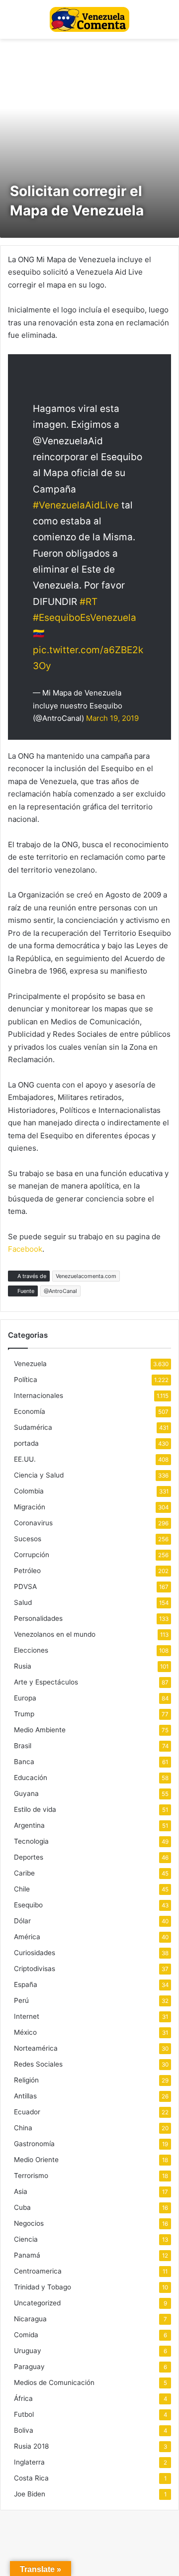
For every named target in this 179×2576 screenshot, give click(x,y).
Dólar (22, 1921)
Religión (26, 2080)
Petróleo (27, 1571)
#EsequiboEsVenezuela (85, 618)
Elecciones (31, 1650)
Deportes (29, 1857)
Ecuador (27, 2112)
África (23, 2398)
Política (26, 1380)
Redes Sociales (38, 2064)
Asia (21, 2191)
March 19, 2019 (112, 718)
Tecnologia (31, 1841)
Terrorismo (31, 2176)
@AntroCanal (60, 1291)
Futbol (24, 2414)
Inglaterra (29, 2462)
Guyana (26, 1793)
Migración (30, 1507)
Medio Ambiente (40, 1730)
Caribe (24, 1873)
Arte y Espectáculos (46, 1682)
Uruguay (28, 2351)
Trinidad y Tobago (43, 2287)
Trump (24, 1714)
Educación (31, 1778)
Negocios (29, 2223)
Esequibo (28, 1905)
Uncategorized (37, 2303)
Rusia (23, 1666)
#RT (89, 602)
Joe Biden (30, 2494)
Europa (25, 1698)
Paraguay (29, 2367)
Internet (27, 2016)
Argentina (29, 1825)
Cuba (22, 2207)
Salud (23, 1602)
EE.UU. (25, 1459)
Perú (21, 2000)
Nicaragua (30, 2319)
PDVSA (25, 1586)
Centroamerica (38, 2271)
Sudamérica (33, 1427)
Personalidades (38, 1618)
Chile (22, 1889)
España (26, 1984)
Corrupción (32, 1555)
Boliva (24, 2430)
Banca (24, 1762)
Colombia (29, 1491)
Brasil (23, 1746)
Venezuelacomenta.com (86, 1276)
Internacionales (39, 1395)
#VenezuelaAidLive (76, 505)
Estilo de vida (35, 1809)
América (27, 1937)
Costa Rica (31, 2478)
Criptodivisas (35, 1969)
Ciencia (26, 2239)
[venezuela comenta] (89, 19)
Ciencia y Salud (39, 1475)
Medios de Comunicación (54, 2382)
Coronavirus (33, 1523)
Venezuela (30, 1364)
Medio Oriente (36, 2160)
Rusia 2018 (31, 2446)
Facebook (25, 1249)
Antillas (25, 2096)
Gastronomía (34, 2144)
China (23, 2128)
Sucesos (28, 1539)
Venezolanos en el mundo (55, 1634)
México (25, 2032)
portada (26, 1443)
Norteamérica (36, 2048)
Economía (30, 1411)
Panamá (27, 2255)
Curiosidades (35, 1953)
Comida (26, 2335)
